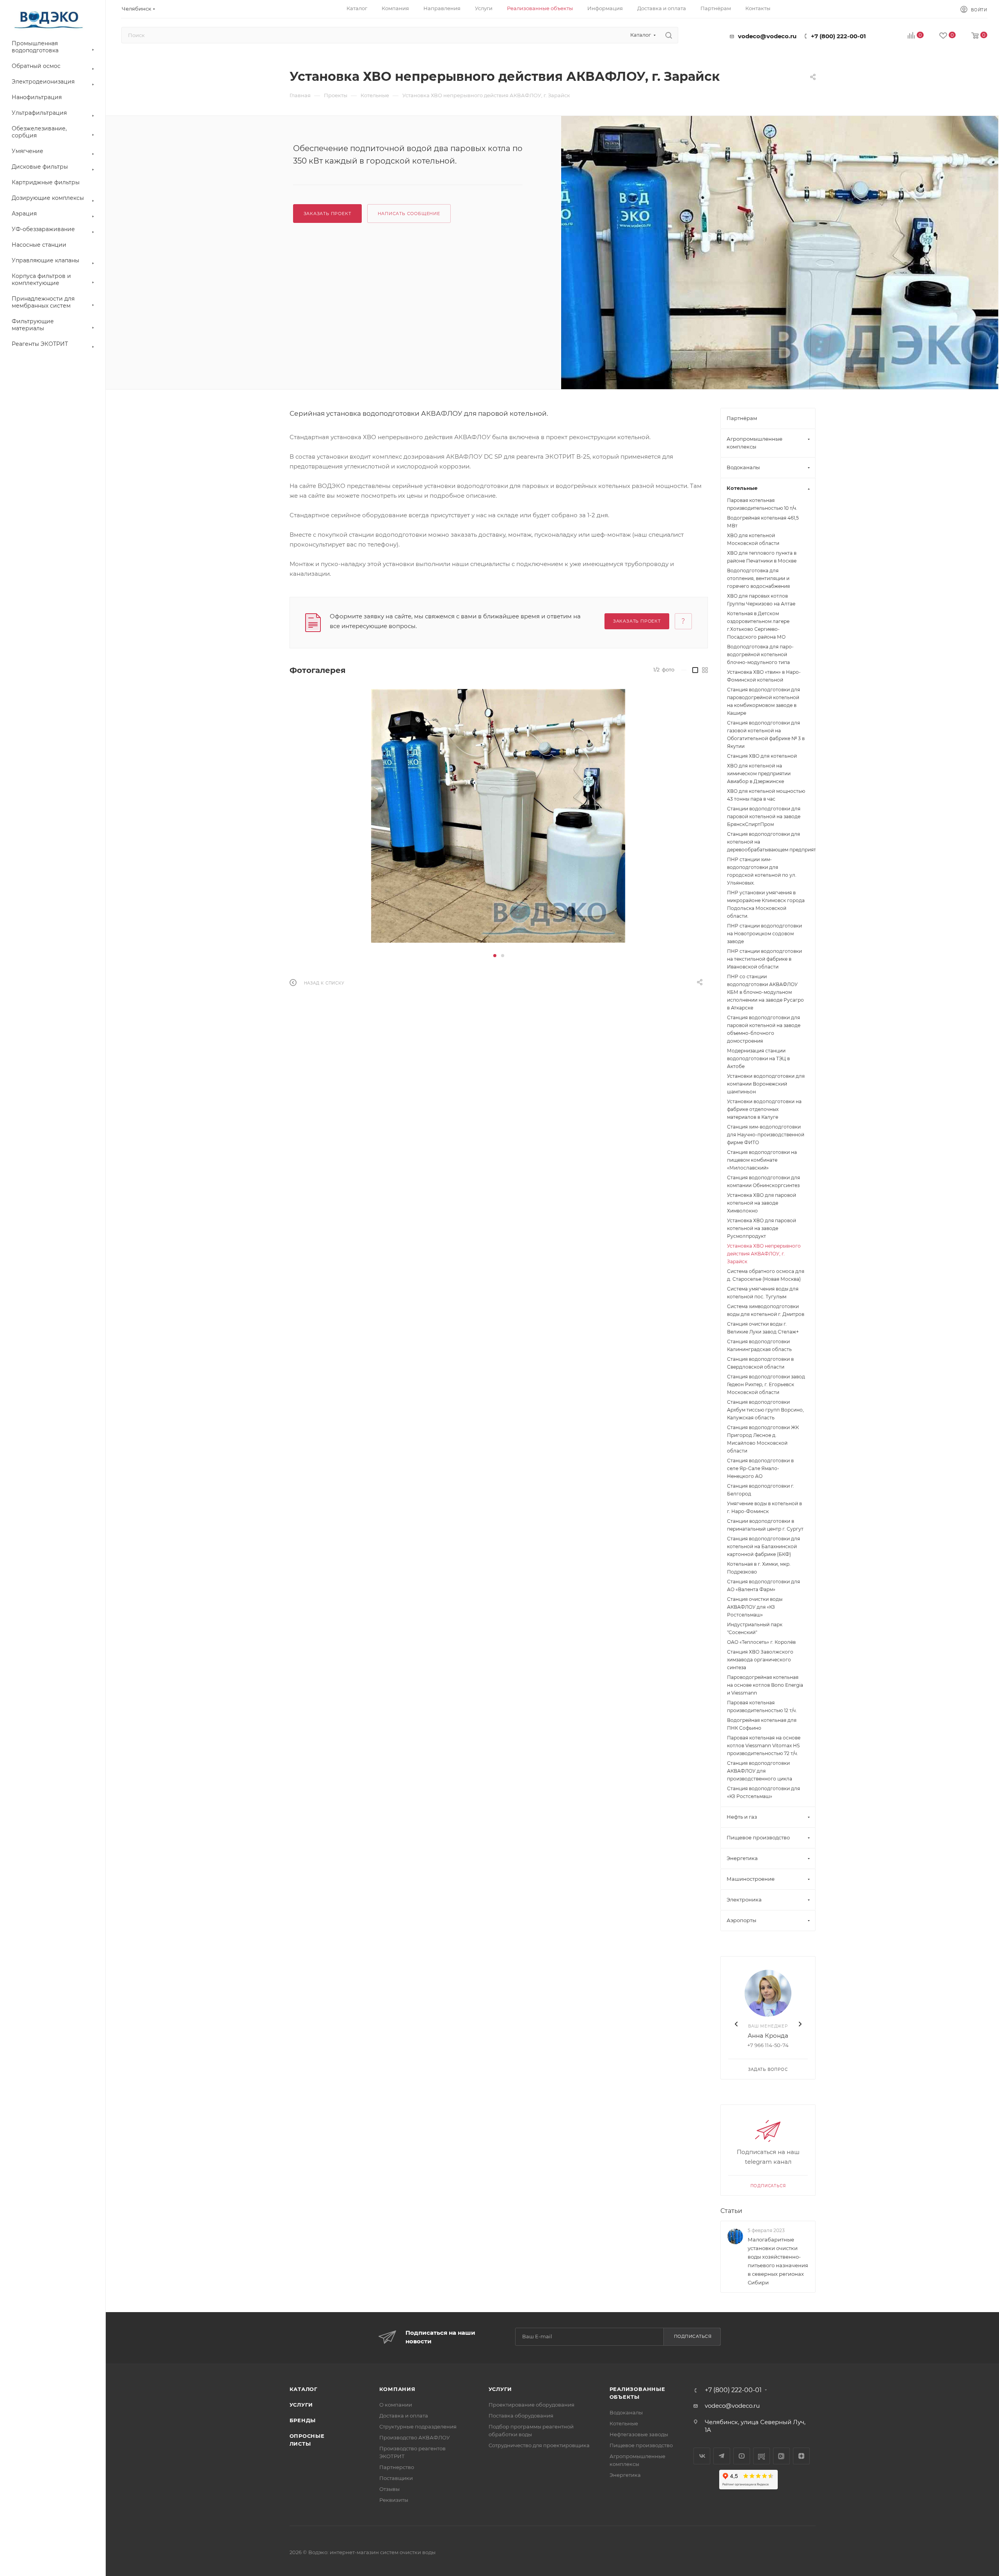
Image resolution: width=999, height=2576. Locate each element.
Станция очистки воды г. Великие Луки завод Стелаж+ (763, 1328)
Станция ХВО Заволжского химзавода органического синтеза (760, 1660)
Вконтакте (702, 2456)
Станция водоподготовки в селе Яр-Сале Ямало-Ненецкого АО (760, 1468)
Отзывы (389, 2489)
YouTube (742, 2456)
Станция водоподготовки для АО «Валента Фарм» (763, 1585)
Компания (397, 2389)
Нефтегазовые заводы (639, 2434)
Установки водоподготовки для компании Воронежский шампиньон (766, 1084)
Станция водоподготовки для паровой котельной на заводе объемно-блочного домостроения (764, 1029)
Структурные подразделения (418, 2426)
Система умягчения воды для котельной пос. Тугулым (763, 1293)
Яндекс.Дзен (801, 2456)
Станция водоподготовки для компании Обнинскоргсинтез (763, 1181)
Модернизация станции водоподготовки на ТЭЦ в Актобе (758, 1058)
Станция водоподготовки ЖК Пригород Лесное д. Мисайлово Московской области (763, 1439)
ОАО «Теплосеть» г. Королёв (761, 1642)
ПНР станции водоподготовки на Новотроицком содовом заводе (764, 934)
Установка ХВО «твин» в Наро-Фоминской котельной (764, 676)
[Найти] (669, 35)
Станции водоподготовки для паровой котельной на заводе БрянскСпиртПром (764, 816)
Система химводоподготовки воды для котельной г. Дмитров (766, 1310)
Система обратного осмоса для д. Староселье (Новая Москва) (766, 1275)
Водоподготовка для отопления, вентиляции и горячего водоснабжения (758, 578)
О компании (396, 2405)
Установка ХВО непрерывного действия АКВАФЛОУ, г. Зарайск (764, 1254)
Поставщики (396, 2478)
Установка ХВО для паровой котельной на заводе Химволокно (762, 1203)
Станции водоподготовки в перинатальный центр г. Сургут (765, 1525)
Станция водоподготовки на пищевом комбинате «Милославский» (762, 1160)
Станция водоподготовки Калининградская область (759, 1345)
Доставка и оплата (404, 2416)
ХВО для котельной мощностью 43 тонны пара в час (766, 795)
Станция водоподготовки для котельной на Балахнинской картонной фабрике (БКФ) (763, 1546)
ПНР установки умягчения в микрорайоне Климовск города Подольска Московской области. (766, 904)
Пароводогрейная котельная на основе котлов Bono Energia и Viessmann (765, 1685)
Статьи (731, 2211)
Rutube (762, 2456)
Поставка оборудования (521, 2416)
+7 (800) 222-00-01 (838, 36)
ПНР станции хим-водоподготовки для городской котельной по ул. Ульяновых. (762, 871)
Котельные (624, 2423)
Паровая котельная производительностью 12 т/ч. (762, 1706)
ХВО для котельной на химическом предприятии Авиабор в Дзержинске (759, 774)
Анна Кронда (768, 2036)
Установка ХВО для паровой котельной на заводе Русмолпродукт (762, 1228)
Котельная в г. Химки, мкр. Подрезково (759, 1568)
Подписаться (768, 2186)
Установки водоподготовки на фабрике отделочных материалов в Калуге (764, 1109)
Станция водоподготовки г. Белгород (761, 1490)
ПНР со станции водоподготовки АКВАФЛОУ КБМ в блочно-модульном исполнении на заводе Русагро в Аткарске (765, 992)
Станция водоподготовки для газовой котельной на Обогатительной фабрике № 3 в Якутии (766, 734)
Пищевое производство (641, 2445)
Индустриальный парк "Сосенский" (755, 1628)
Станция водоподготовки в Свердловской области (760, 1363)
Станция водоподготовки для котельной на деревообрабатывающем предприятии (768, 842)
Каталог (304, 2389)
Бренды (303, 2420)
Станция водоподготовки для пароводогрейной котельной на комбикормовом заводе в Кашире (763, 701)
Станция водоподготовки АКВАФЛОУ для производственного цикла (760, 1771)
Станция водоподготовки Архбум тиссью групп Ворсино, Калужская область (765, 1410)
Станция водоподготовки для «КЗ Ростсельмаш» (763, 1792)
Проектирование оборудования (531, 2405)
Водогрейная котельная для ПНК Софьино (762, 1724)
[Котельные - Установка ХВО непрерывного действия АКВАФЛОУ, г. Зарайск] (780, 262)
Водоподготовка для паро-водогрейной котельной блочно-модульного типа (760, 654)
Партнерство (397, 2467)
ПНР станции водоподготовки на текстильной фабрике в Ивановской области (764, 959)
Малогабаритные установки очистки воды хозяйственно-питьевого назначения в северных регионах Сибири (778, 2261)
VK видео (781, 2456)
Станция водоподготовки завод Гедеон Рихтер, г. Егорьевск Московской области (766, 1384)
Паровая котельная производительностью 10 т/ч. (762, 504)
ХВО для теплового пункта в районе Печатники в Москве (762, 557)
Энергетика (625, 2475)
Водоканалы (626, 2412)
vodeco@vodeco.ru (767, 36)
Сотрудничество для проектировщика (539, 2445)
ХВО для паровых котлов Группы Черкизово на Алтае (761, 600)
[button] (495, 956)
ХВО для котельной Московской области (753, 539)
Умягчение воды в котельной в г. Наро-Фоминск (764, 1507)
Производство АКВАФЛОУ (415, 2437)
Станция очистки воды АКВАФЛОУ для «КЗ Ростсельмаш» (755, 1607)
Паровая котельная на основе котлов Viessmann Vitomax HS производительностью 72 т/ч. (764, 1746)
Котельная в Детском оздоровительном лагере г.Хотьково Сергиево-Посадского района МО (758, 625)
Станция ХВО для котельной (762, 756)
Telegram (722, 2456)
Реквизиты (394, 2500)
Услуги (301, 2405)
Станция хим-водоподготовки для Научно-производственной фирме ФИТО (766, 1135)
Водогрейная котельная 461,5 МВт (763, 522)
